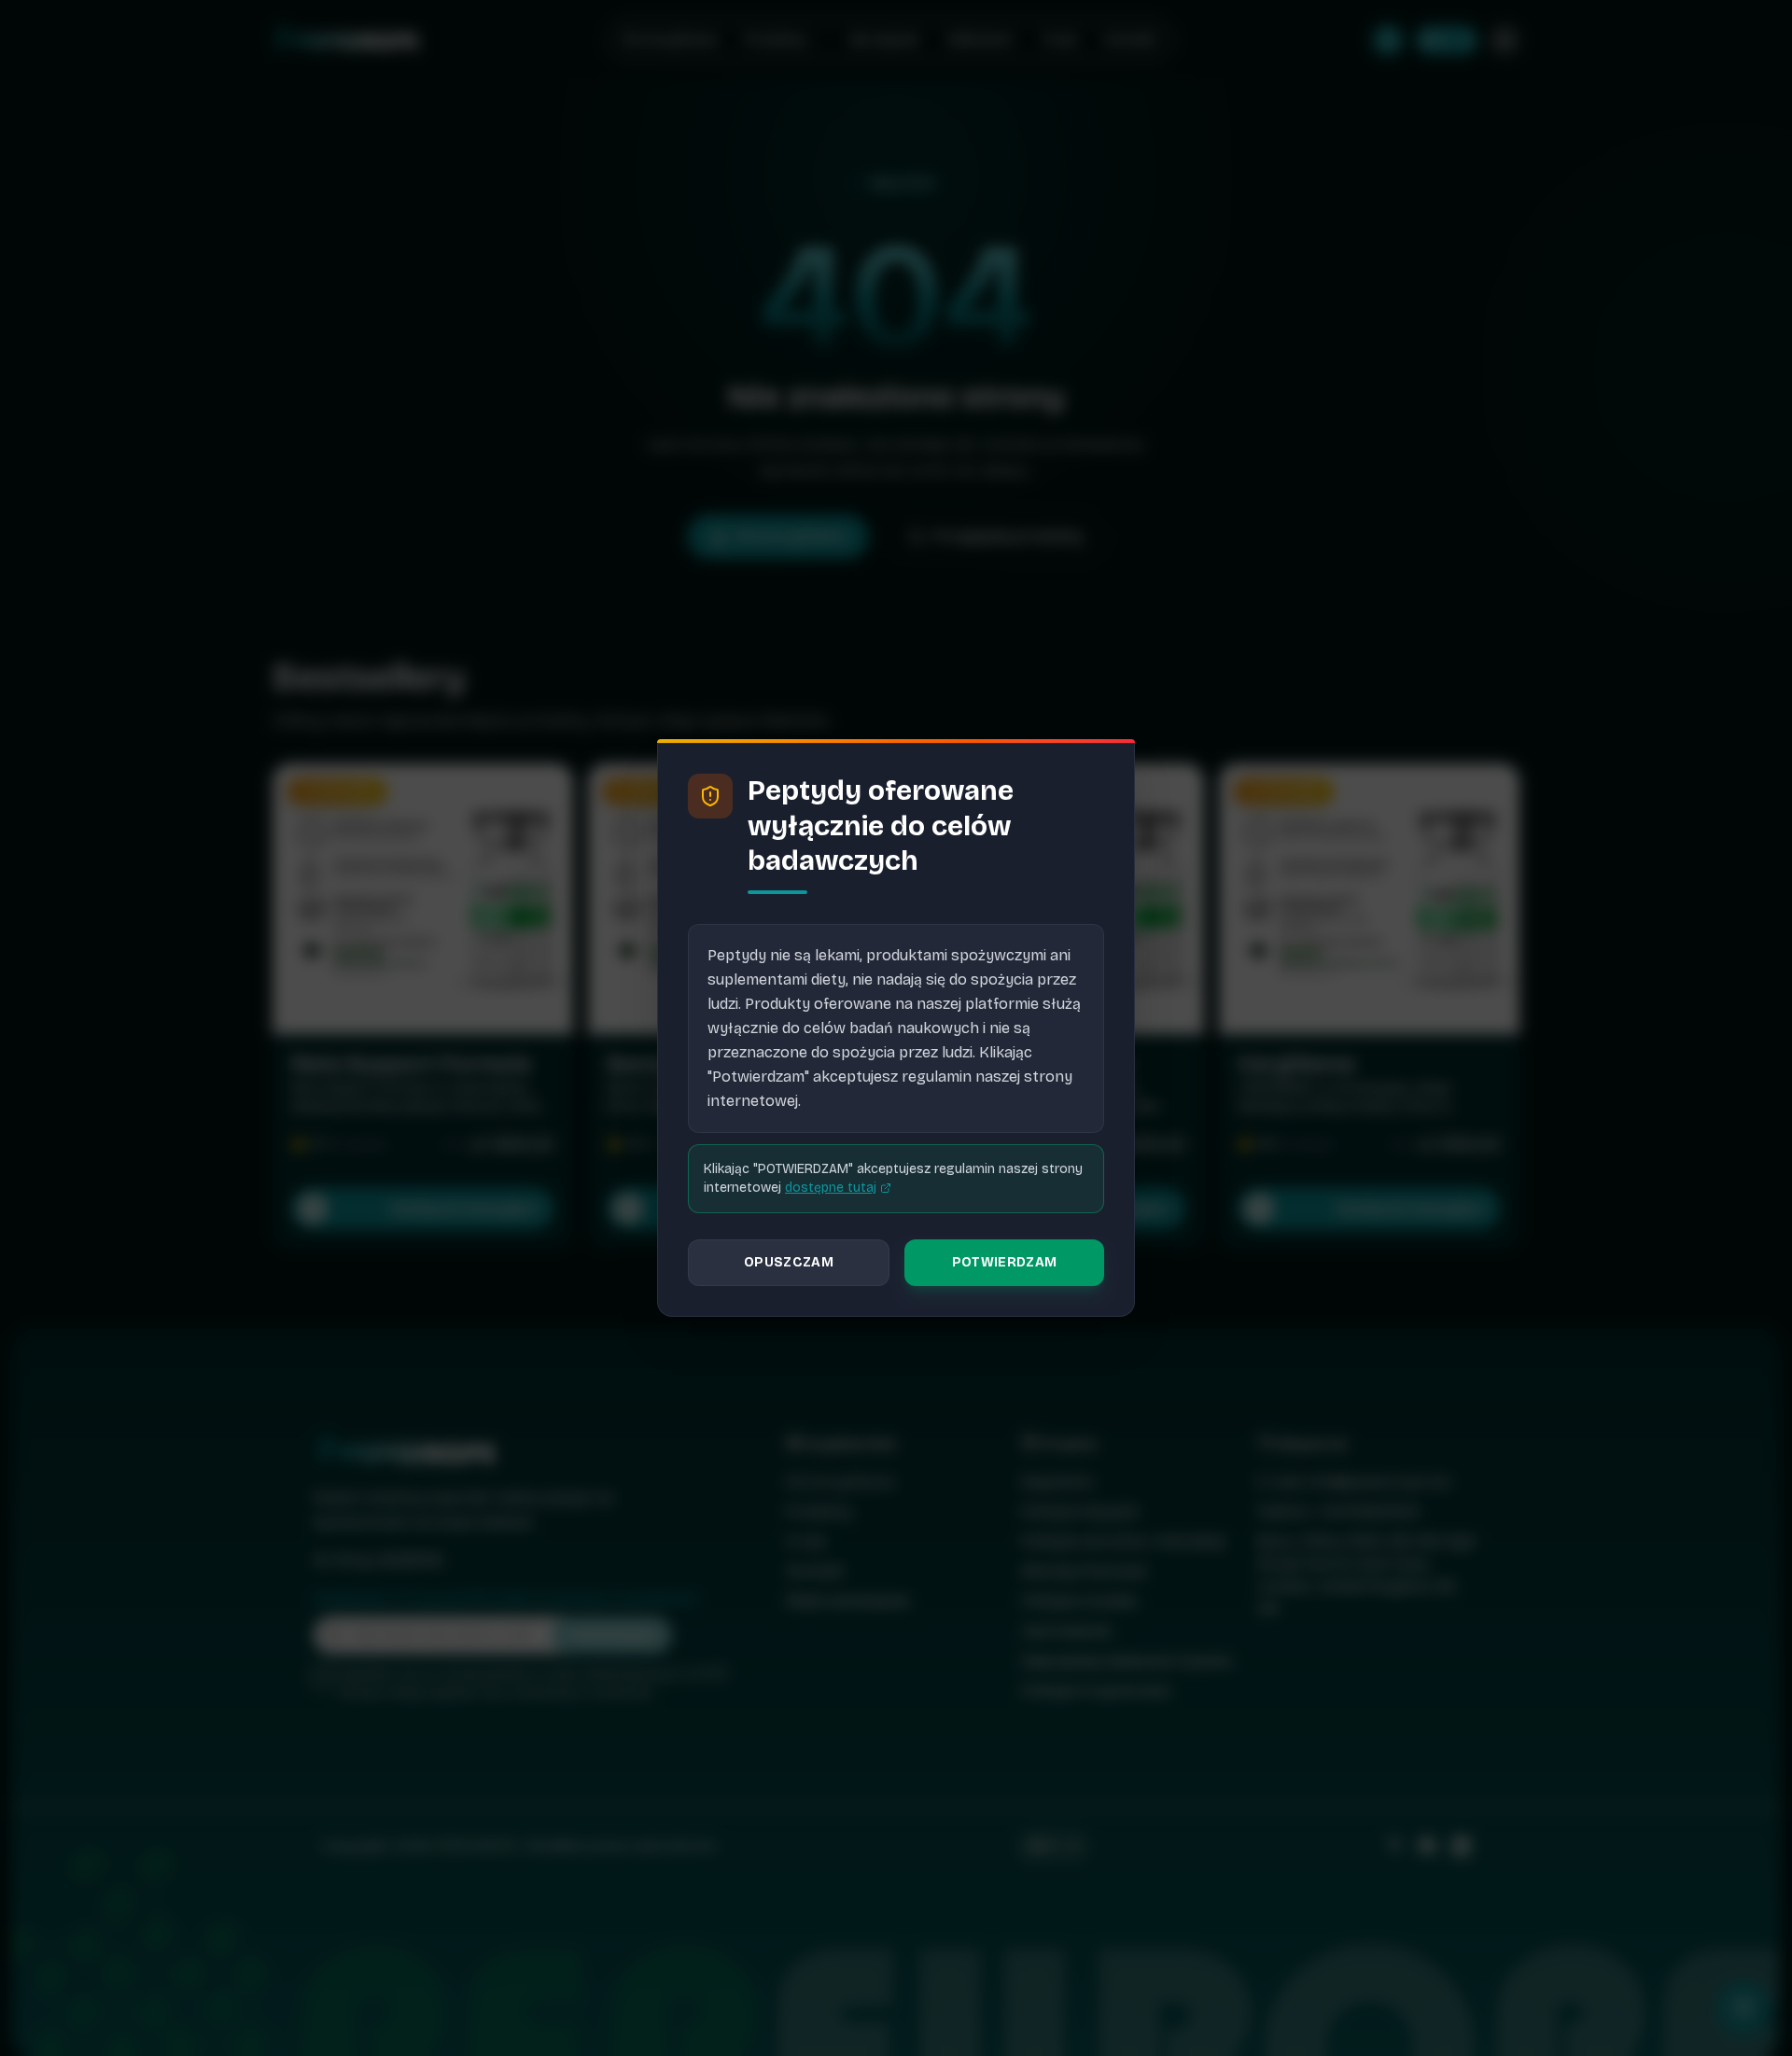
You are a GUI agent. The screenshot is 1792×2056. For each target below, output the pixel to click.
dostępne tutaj (831, 1188)
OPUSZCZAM (789, 1262)
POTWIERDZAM (1005, 1262)
